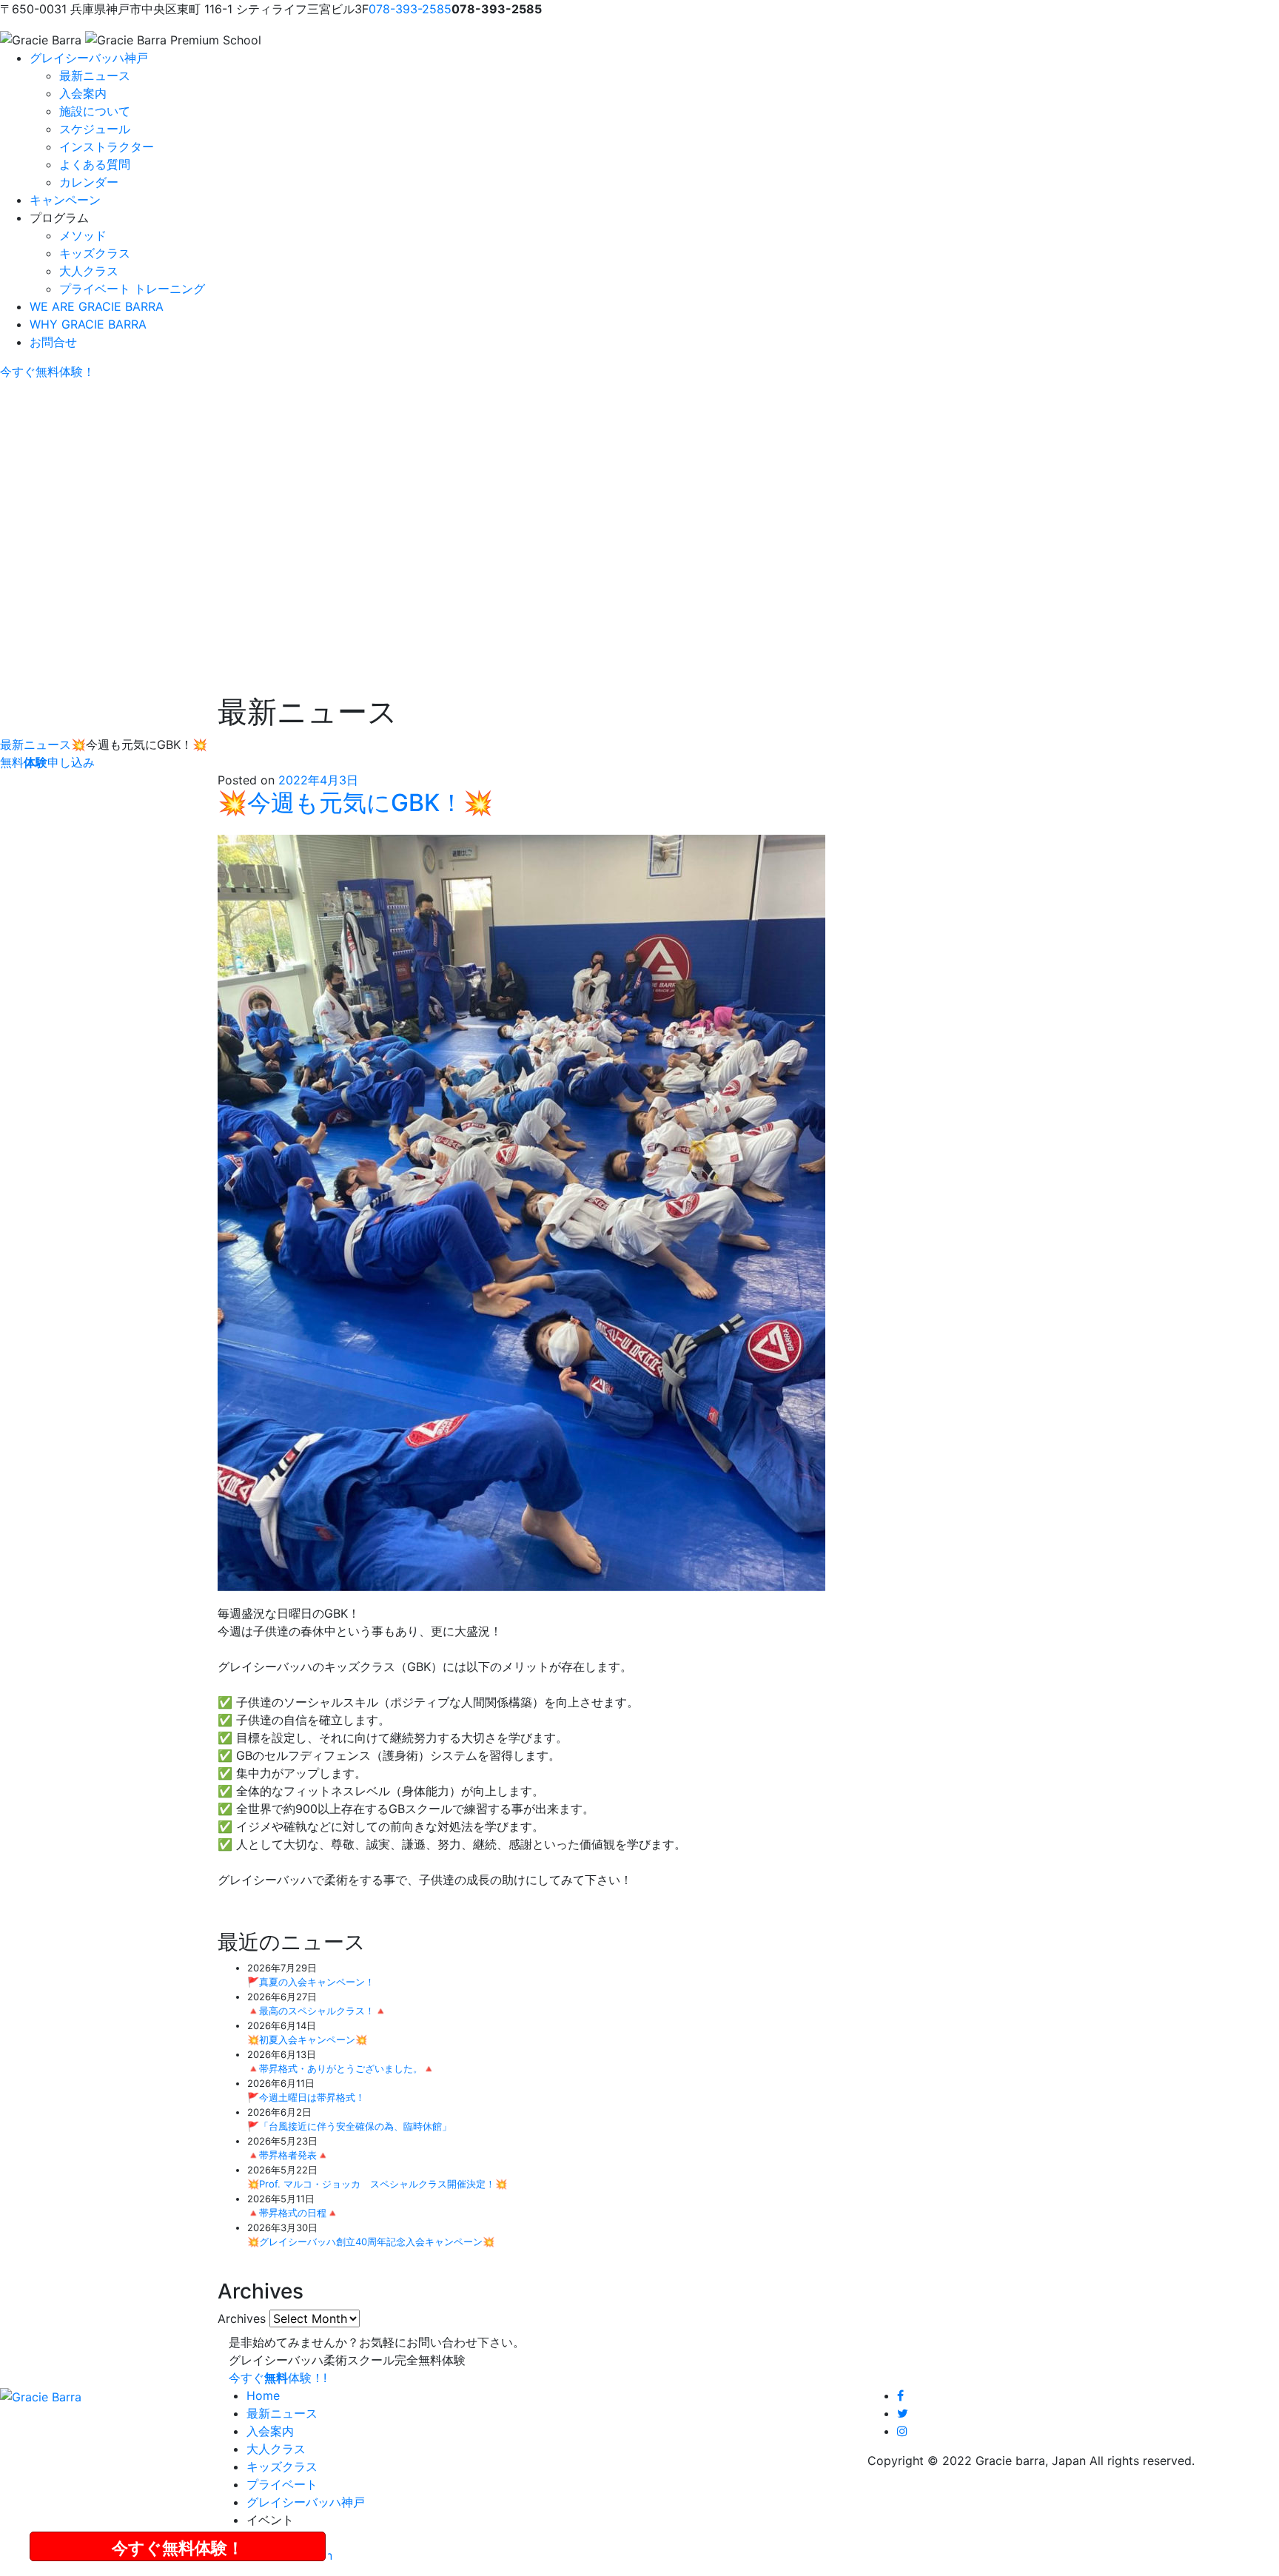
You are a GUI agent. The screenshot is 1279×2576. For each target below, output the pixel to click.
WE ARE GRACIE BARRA (97, 306)
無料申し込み (47, 762)
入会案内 (83, 93)
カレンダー (89, 182)
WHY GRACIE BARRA (88, 324)
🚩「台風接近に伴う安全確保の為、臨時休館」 (349, 2126)
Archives (242, 2318)
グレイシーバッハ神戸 (89, 58)
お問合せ (53, 342)
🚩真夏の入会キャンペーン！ (311, 1982)
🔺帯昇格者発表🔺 (288, 2155)
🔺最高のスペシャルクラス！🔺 (317, 2011)
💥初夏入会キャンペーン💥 (307, 2039)
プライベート (282, 2484)
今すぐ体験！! (278, 2378)
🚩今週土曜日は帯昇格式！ (306, 2097)
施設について (95, 111)
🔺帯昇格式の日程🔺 (293, 2213)
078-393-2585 (410, 9)
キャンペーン (65, 200)
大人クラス (89, 271)
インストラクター (107, 147)
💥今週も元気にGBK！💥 (355, 803)
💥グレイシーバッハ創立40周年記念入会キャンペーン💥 (371, 2242)
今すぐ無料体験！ (178, 2548)
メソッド (83, 235)
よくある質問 (95, 164)
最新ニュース (95, 75)
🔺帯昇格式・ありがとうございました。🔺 (341, 2068)
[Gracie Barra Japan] (41, 40)
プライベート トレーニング (132, 289)
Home (263, 2395)
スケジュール (95, 129)
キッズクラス (95, 253)
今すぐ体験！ (47, 371)
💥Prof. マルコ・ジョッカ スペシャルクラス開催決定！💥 (377, 2184)
